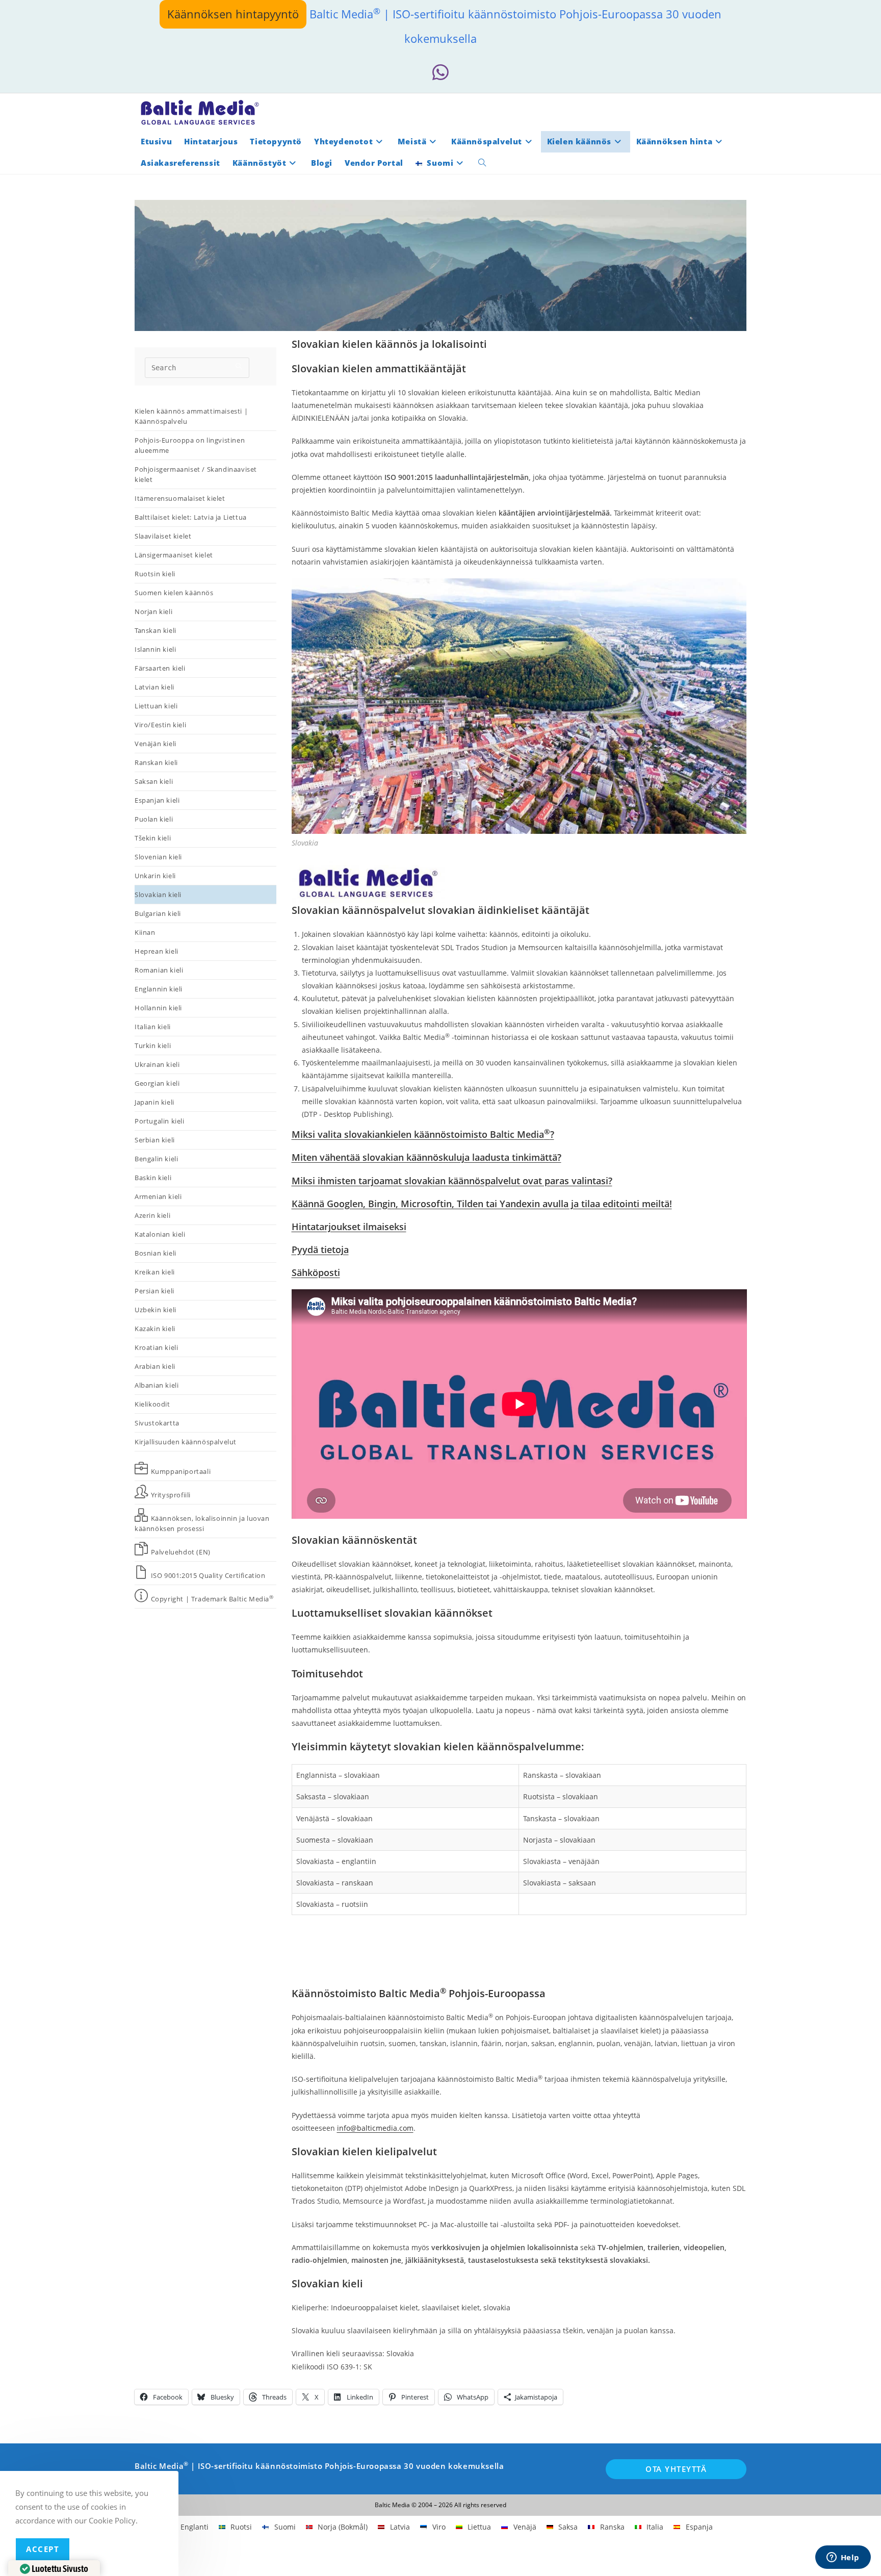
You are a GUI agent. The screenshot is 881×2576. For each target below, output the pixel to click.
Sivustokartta (157, 1423)
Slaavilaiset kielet (163, 536)
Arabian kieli (155, 1366)
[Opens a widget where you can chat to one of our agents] (843, 2558)
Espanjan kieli (157, 800)
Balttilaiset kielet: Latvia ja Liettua (191, 517)
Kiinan (145, 932)
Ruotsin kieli (155, 574)
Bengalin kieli (156, 1159)
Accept (43, 2549)
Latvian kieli (154, 687)
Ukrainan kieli (157, 1064)
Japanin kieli (154, 1102)
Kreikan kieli (155, 1272)
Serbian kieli (155, 1140)
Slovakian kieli (158, 895)
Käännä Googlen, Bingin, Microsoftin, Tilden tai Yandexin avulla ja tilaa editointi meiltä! (482, 1204)
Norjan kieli (153, 611)
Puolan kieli (154, 819)
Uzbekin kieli (156, 1310)
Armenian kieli (158, 1196)
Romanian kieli (159, 970)
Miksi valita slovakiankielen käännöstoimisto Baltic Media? (423, 1134)
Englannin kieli (159, 989)
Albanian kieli (157, 1385)
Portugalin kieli (160, 1121)
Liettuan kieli (156, 706)
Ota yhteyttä (676, 2469)
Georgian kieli (157, 1083)
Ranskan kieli (156, 762)
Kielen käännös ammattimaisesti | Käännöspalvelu (191, 416)
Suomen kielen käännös (174, 593)
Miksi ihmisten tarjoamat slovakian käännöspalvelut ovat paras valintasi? (452, 1181)
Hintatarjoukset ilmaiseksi (349, 1227)
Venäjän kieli (156, 744)
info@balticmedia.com (375, 2128)
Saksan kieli (154, 781)
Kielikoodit (153, 1404)
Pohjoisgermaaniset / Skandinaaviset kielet (196, 474)
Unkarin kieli (155, 876)
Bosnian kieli (156, 1253)
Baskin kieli (153, 1178)
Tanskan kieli (156, 630)
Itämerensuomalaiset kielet (180, 498)
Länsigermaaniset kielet (174, 555)
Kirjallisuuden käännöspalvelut (186, 1442)
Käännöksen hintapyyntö (233, 14)
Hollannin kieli (158, 1008)
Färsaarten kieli (160, 668)
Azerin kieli (152, 1215)
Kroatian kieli (156, 1347)
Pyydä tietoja (320, 1249)
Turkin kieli (153, 1045)
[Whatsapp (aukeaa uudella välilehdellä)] (440, 73)
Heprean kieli (157, 951)
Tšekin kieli (153, 838)
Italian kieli (153, 1027)
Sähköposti (316, 1272)
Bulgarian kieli (158, 913)
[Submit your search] (239, 366)
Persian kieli (154, 1291)
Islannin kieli (155, 649)
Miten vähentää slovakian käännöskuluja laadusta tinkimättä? (426, 1157)
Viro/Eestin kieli (160, 725)
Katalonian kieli (160, 1234)
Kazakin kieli (155, 1329)
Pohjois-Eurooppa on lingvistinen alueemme (190, 445)
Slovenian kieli (158, 857)
